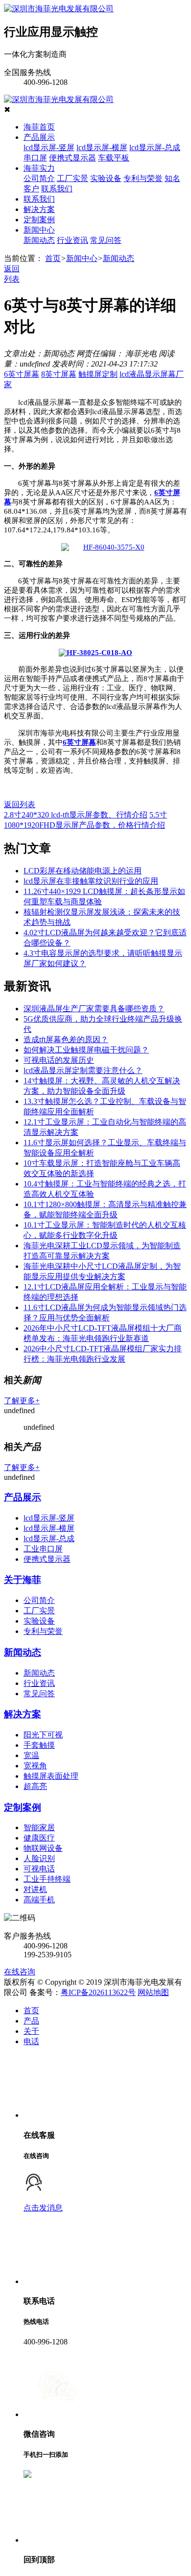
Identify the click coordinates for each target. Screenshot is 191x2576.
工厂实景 (72, 178)
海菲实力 (39, 168)
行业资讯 (72, 240)
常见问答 (106, 240)
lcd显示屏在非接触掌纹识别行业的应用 (91, 881)
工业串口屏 (43, 1549)
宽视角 (35, 1766)
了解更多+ (22, 1401)
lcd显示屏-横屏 (102, 147)
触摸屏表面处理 (51, 1776)
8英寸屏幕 (59, 374)
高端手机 (39, 1900)
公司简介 (39, 178)
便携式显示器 (72, 158)
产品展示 (39, 137)
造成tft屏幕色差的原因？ (66, 1039)
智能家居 (39, 1827)
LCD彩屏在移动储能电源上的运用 (83, 871)
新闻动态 (39, 240)
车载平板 (114, 158)
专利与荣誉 (143, 178)
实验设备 (106, 178)
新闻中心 (39, 230)
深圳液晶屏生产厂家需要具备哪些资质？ (94, 1009)
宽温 (31, 1755)
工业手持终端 (47, 1879)
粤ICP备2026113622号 (98, 1992)
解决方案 (39, 209)
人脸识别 (39, 1858)
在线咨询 (20, 1972)
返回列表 (20, 804)
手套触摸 (39, 1745)
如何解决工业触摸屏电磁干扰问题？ (86, 1050)
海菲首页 (39, 127)
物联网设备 (43, 1848)
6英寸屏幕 (22, 374)
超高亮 (35, 1786)
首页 (53, 258)
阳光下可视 (43, 1735)
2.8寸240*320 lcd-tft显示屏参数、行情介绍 (76, 815)
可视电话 (39, 1869)
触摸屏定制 (98, 374)
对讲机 (35, 1889)
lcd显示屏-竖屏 (49, 147)
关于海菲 (23, 1580)
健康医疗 (39, 1838)
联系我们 (57, 189)
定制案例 (39, 220)
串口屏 (35, 158)
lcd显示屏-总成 (155, 147)
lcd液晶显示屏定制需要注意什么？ (83, 1070)
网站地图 (153, 1992)
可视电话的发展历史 (59, 1060)
